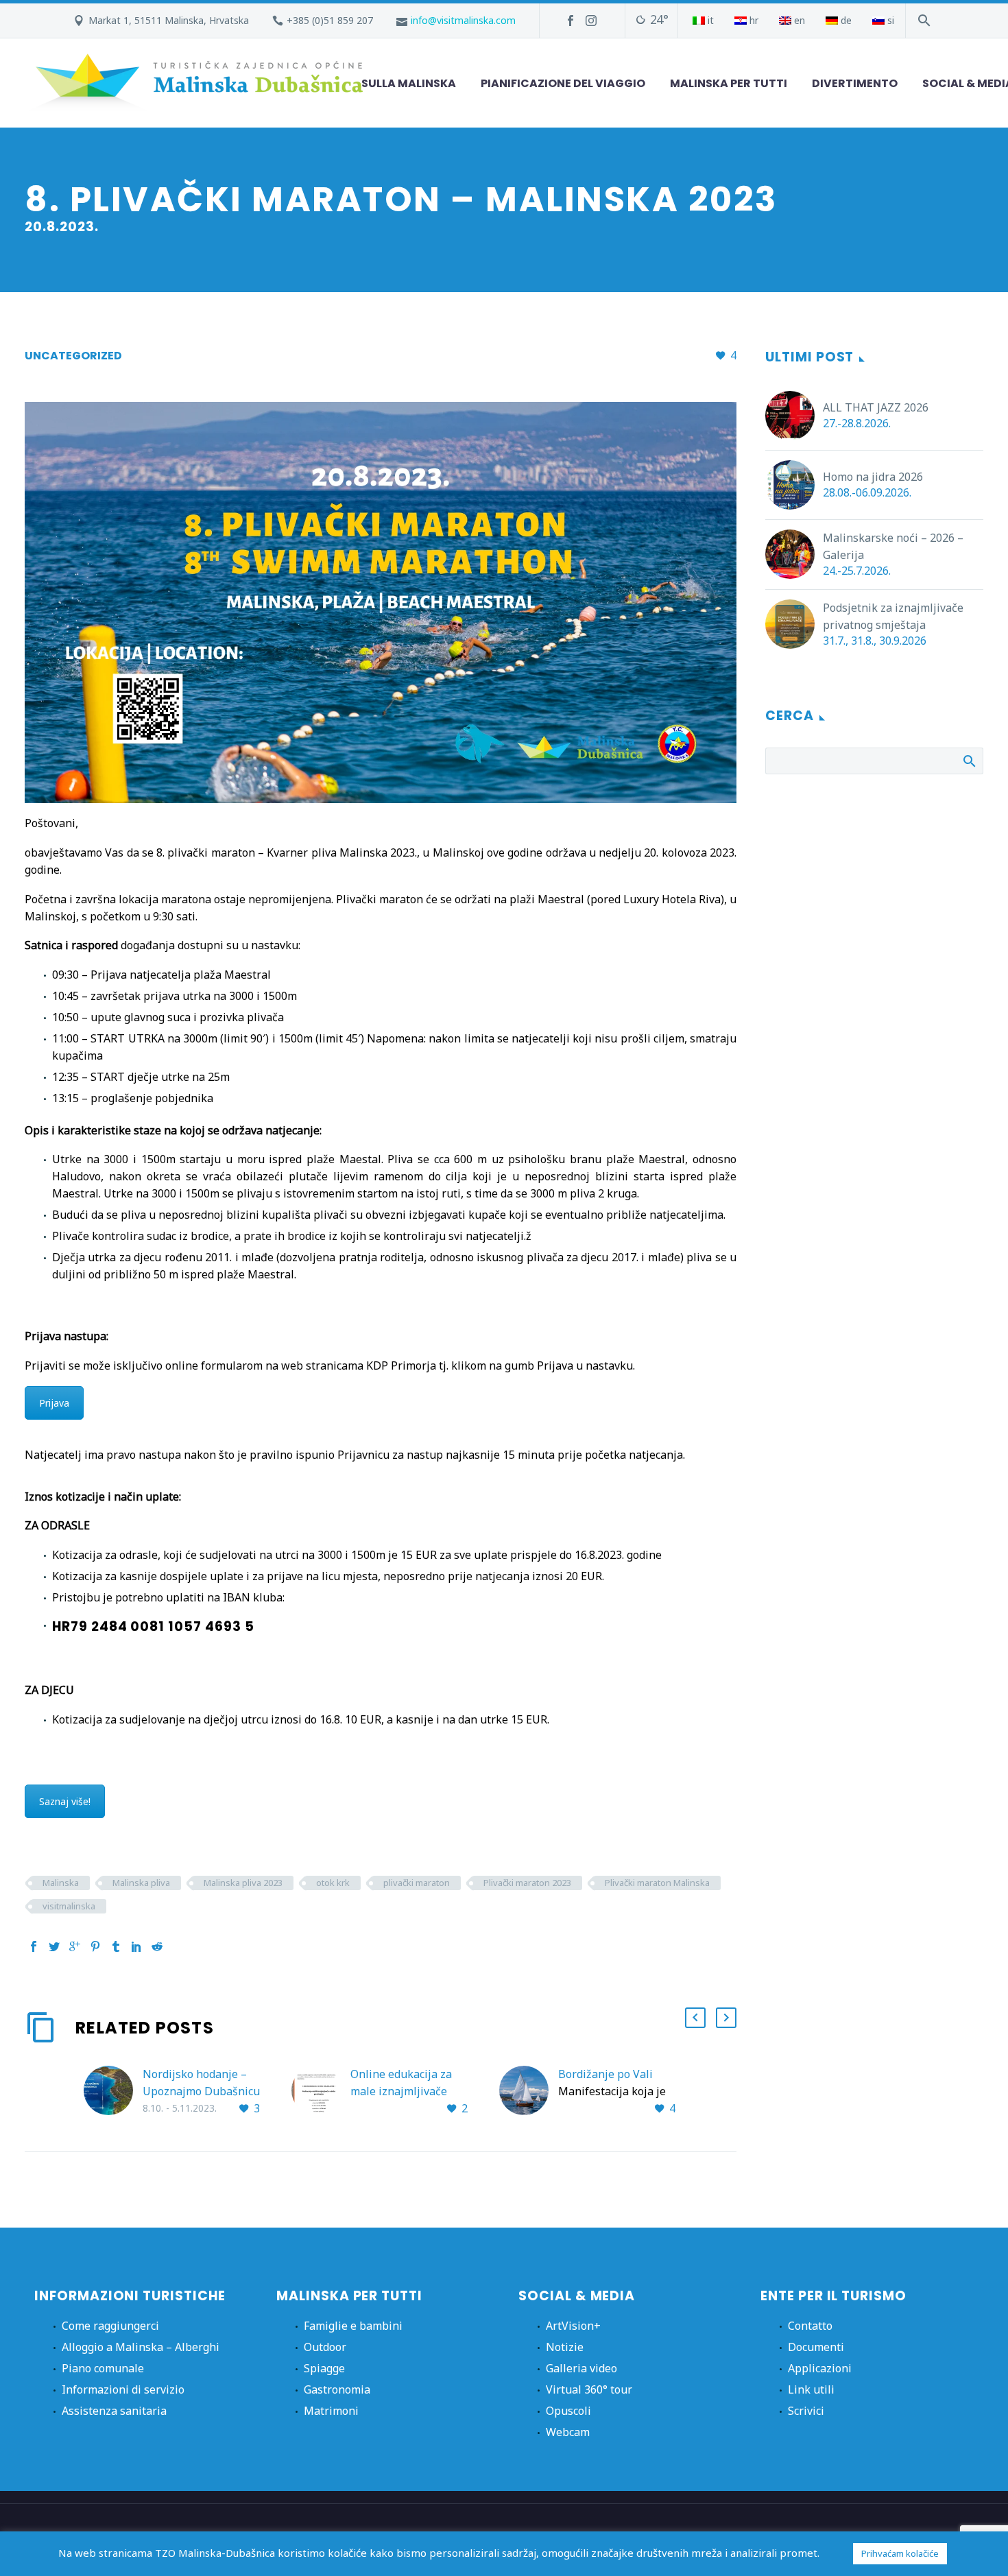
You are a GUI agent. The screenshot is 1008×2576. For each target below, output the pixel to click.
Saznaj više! (65, 1801)
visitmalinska (69, 1906)
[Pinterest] (95, 1946)
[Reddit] (157, 1946)
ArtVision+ (573, 2326)
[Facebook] (571, 21)
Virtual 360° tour (589, 2389)
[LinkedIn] (136, 1946)
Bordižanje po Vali (605, 2074)
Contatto (810, 2326)
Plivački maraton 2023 (527, 1883)
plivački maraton (417, 1883)
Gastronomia (337, 2389)
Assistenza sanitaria (114, 2411)
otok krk (333, 1883)
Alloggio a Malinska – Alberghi (141, 2347)
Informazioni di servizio (123, 2389)
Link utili (811, 2389)
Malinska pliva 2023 (243, 1883)
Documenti (816, 2347)
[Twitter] (54, 1946)
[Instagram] (591, 21)
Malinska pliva (141, 1883)
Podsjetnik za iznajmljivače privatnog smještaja (893, 616)
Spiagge (324, 2368)
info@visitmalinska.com (463, 20)
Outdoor (325, 2347)
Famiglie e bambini (353, 2326)
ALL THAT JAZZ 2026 (876, 407)
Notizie (565, 2347)
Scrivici (806, 2411)
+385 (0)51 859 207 (330, 20)
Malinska (61, 1883)
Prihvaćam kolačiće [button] (900, 2553)
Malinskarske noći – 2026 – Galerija (893, 546)
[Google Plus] (75, 1946)
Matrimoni (331, 2411)
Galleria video (581, 2368)
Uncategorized (73, 356)
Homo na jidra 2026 (873, 477)
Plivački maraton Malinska (657, 1883)
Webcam (568, 2432)
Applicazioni (820, 2368)
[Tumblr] (116, 1946)
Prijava (54, 1403)
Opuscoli (568, 2411)
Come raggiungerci (110, 2326)
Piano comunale (103, 2368)
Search (969, 761)
